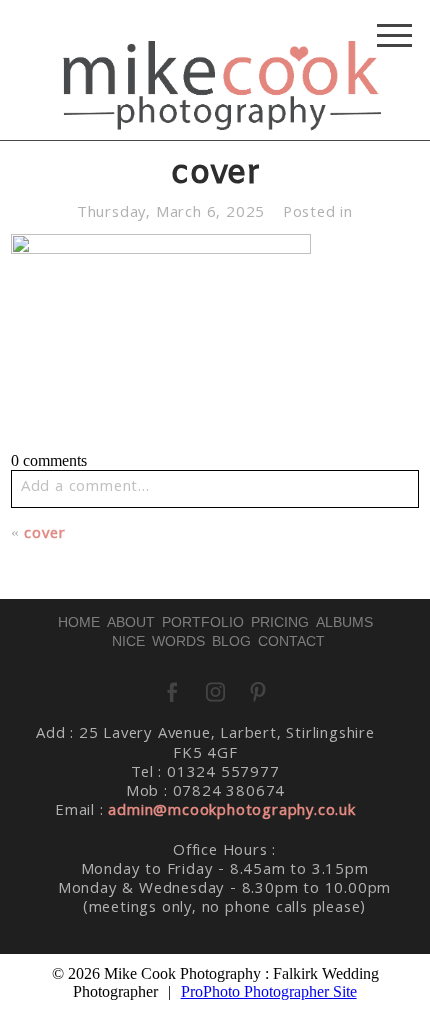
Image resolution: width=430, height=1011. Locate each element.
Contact (291, 641)
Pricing (280, 622)
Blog (231, 641)
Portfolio (203, 622)
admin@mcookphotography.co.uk (231, 812)
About (131, 622)
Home (79, 622)
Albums (344, 622)
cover (44, 535)
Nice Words (158, 641)
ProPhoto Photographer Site (269, 991)
